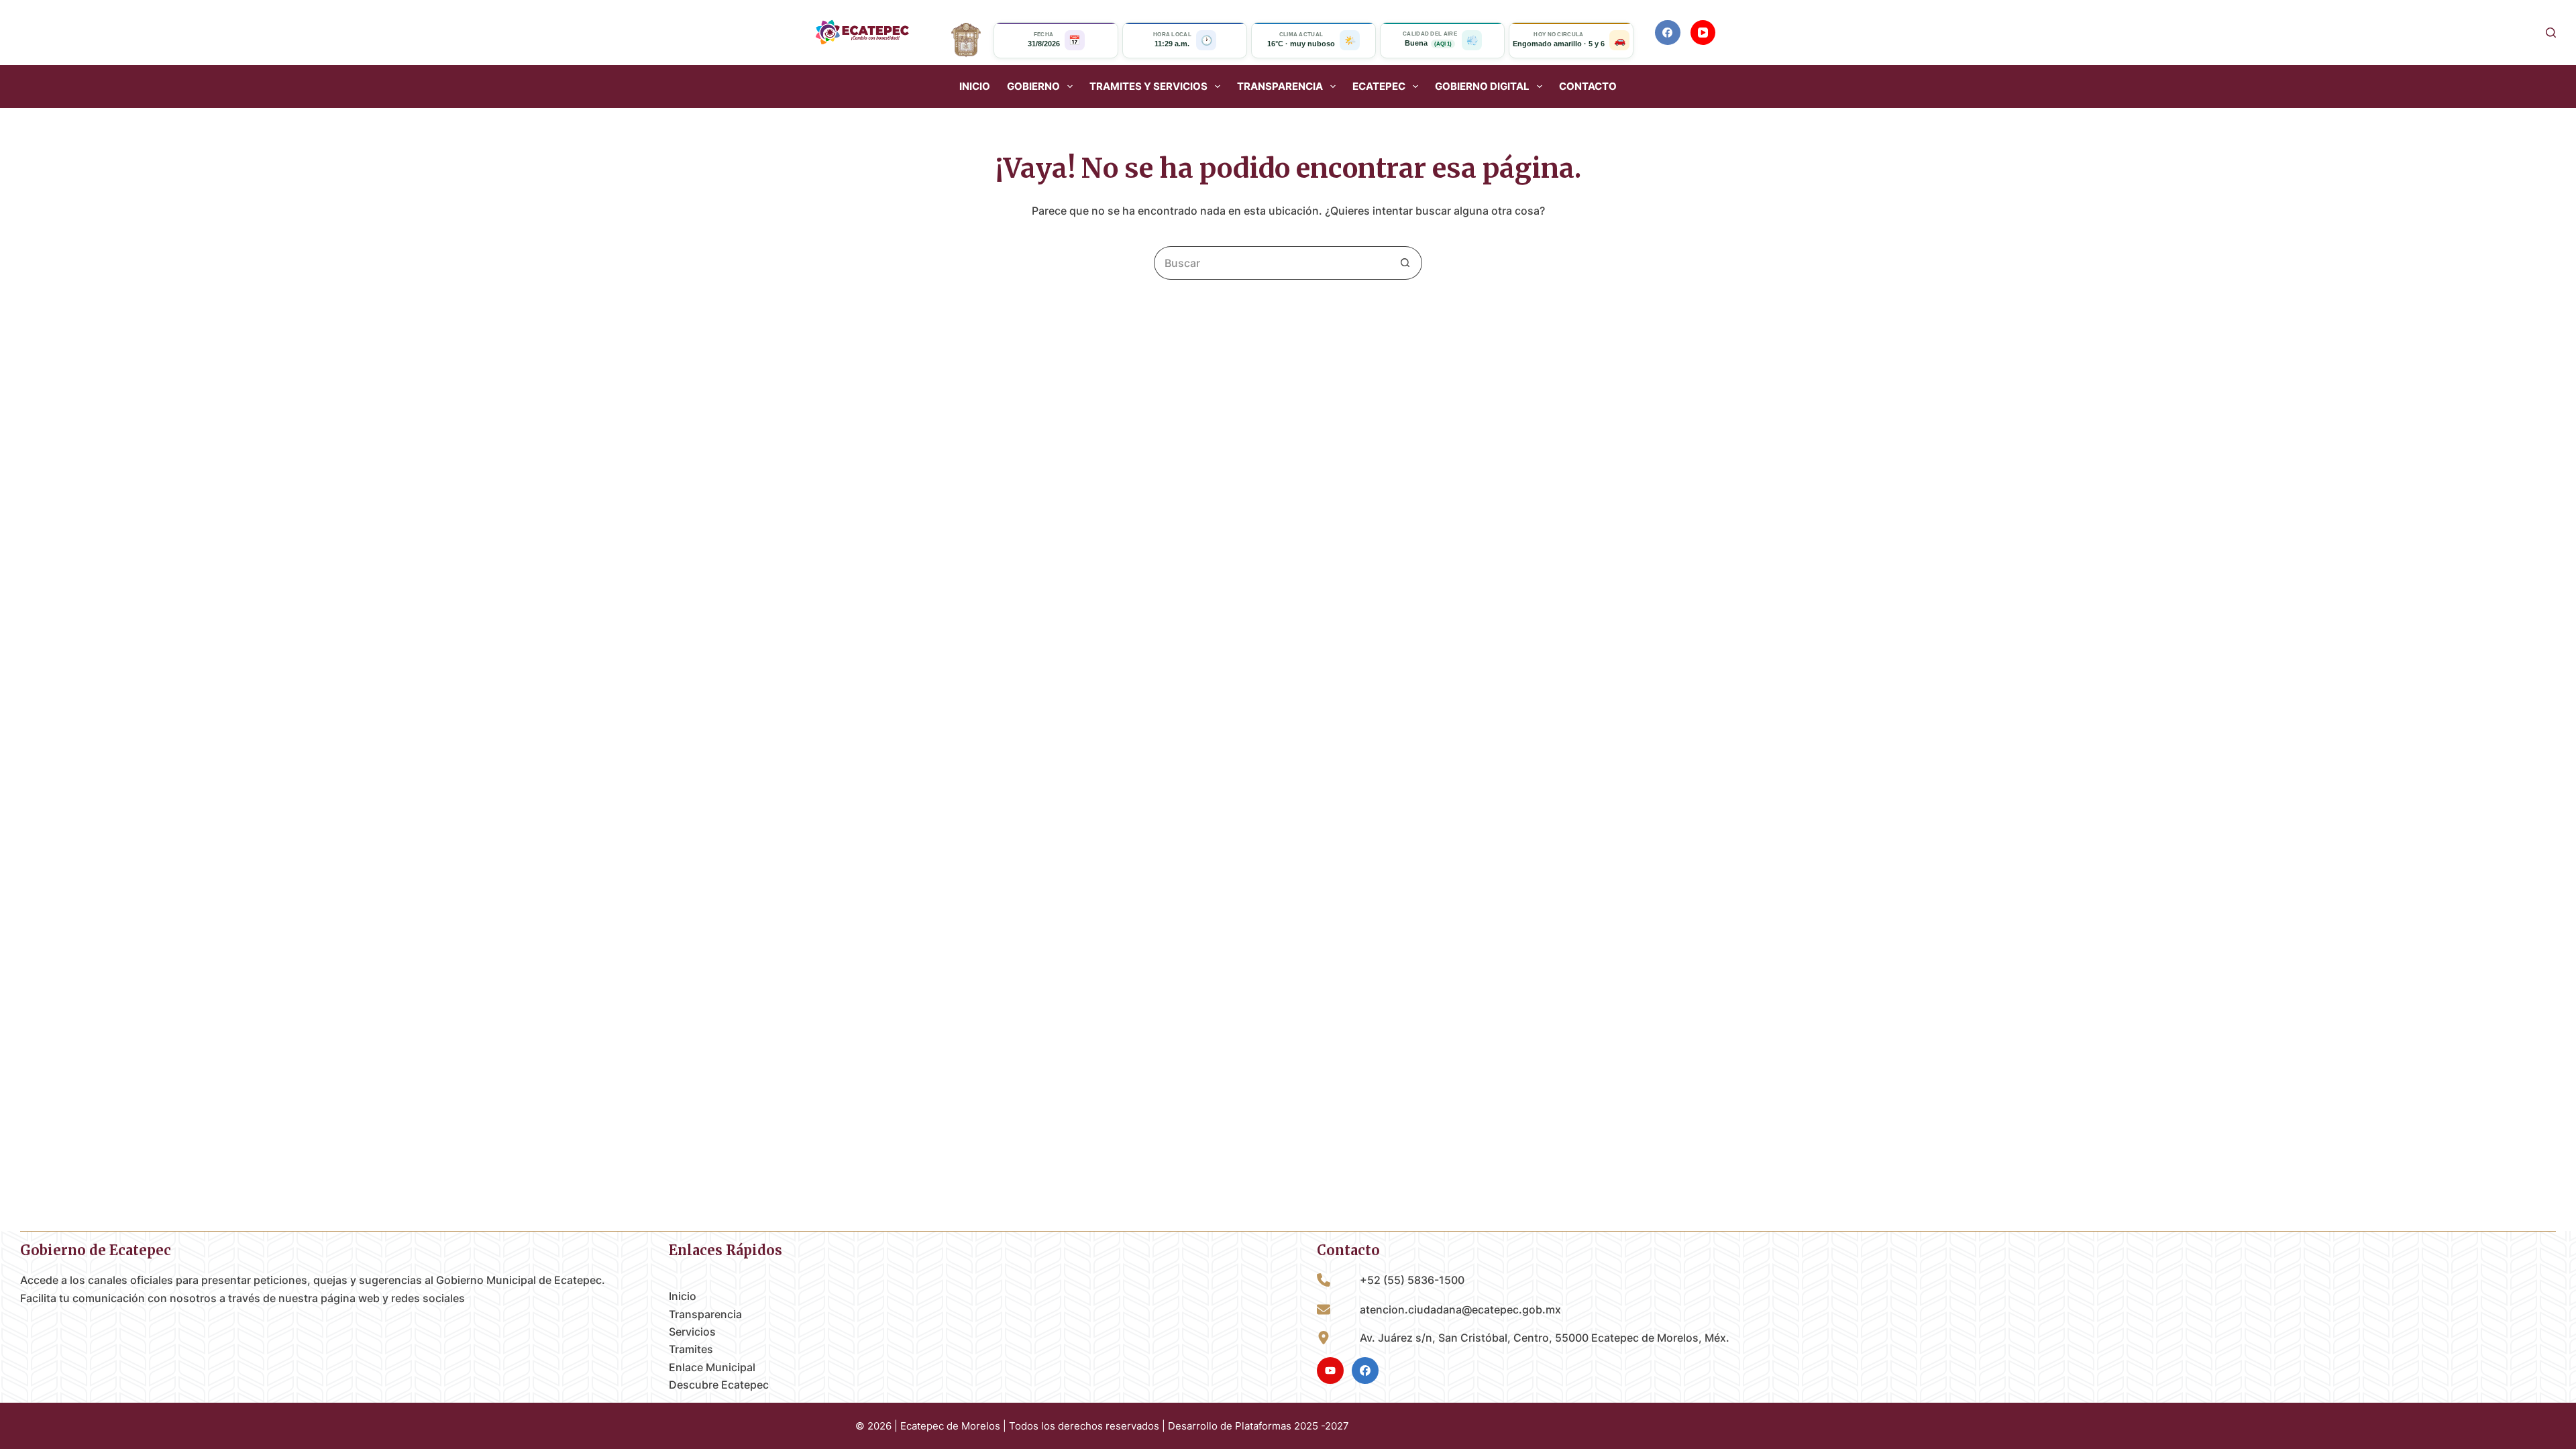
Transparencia (705, 1314)
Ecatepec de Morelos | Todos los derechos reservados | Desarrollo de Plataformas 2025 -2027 (1125, 1426)
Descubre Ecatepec (719, 1385)
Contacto (1588, 87)
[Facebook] (1668, 33)
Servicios (692, 1332)
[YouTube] (1703, 33)
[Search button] (1405, 263)
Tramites (691, 1349)
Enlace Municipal (712, 1367)
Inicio (975, 87)
